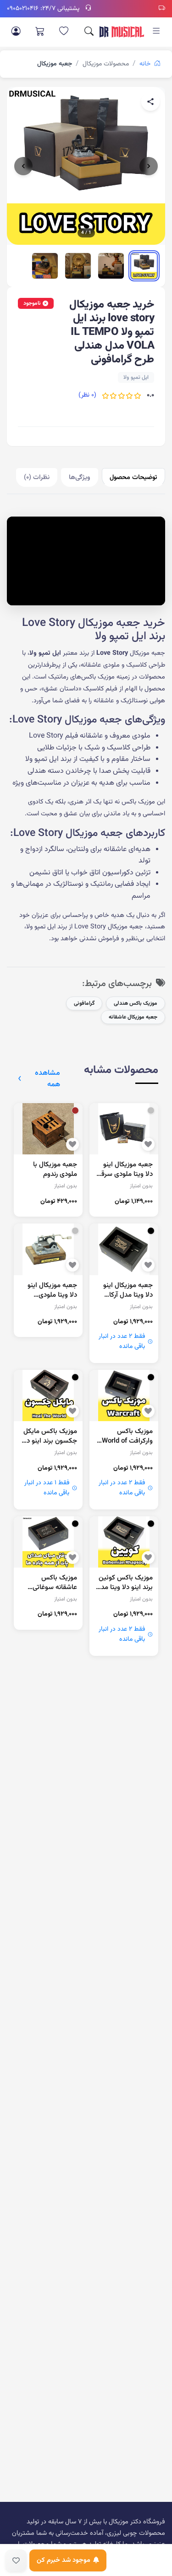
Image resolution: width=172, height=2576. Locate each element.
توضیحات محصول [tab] (133, 477)
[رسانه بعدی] (149, 166)
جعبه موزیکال (55, 64)
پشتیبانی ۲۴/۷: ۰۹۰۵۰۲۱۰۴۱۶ (43, 9)
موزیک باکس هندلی (136, 1003)
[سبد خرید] (40, 32)
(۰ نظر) (87, 395)
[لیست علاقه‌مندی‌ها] (64, 32)
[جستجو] (89, 32)
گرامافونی (84, 1003)
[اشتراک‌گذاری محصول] (150, 102)
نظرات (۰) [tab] (37, 477)
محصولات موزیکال (106, 64)
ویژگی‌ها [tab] (80, 477)
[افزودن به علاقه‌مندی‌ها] (16, 2560)
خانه (146, 64)
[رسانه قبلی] (23, 166)
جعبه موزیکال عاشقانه (133, 1017)
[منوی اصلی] (156, 32)
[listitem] (144, 266)
